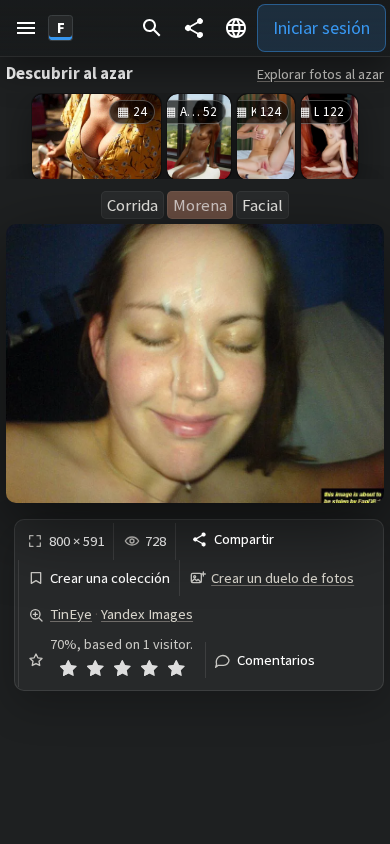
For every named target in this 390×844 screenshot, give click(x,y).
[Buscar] (152, 28)
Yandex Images (147, 614)
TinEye (71, 614)
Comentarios (276, 660)
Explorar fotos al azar (320, 74)
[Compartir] (194, 28)
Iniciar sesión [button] (321, 27)
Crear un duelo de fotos (282, 578)
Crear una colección (110, 578)
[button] (26, 28)
